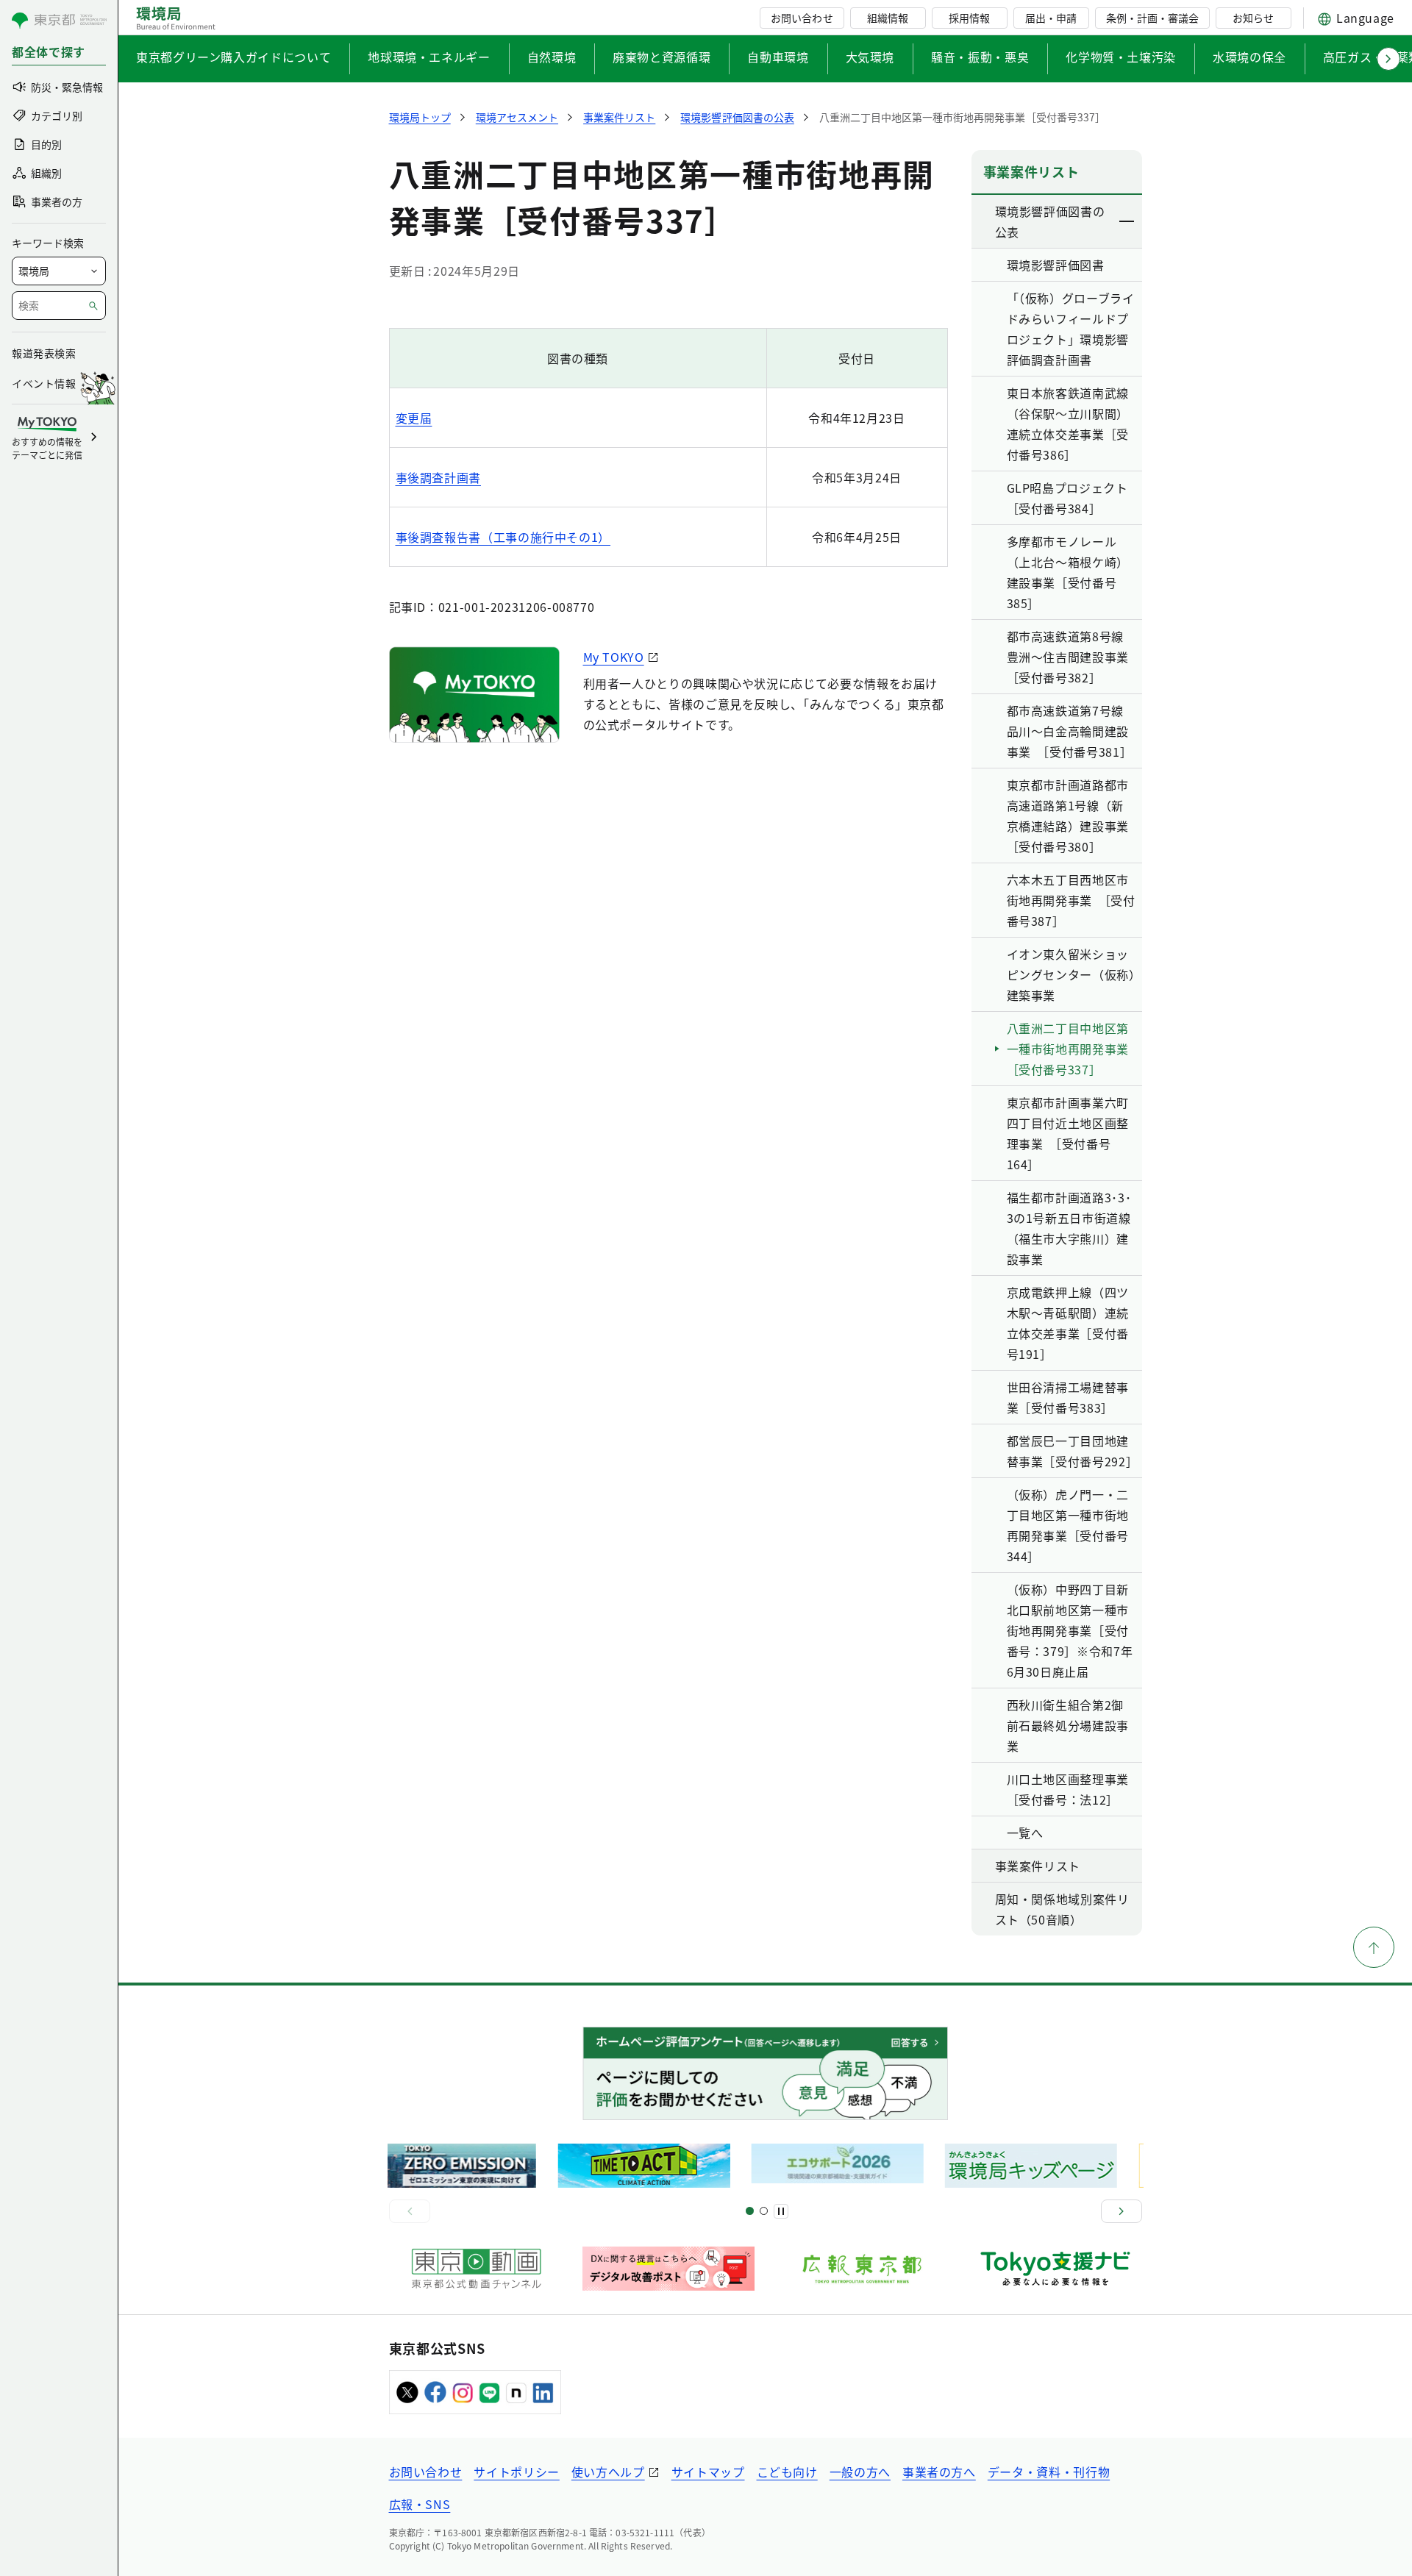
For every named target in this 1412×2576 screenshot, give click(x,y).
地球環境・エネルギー (429, 57)
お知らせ (1253, 18)
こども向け (787, 2472)
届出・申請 (1051, 18)
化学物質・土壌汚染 (1121, 57)
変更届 (414, 418)
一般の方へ (860, 2472)
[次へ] (1122, 2211)
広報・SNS (420, 2504)
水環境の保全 (1249, 57)
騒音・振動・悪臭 (980, 57)
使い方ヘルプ (608, 2472)
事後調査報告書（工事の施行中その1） (503, 537)
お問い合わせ (802, 18)
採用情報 (969, 18)
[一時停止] (781, 2211)
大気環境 (870, 57)
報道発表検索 (44, 353)
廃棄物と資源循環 (662, 57)
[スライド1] (750, 2211)
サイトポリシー (516, 2472)
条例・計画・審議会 (1152, 18)
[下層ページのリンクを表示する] (1127, 221)
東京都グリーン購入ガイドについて (233, 57)
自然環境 (552, 57)
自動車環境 (778, 57)
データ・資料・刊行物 (1049, 2472)
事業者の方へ (939, 2472)
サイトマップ (708, 2472)
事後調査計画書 (438, 477)
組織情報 (888, 18)
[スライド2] (764, 2211)
